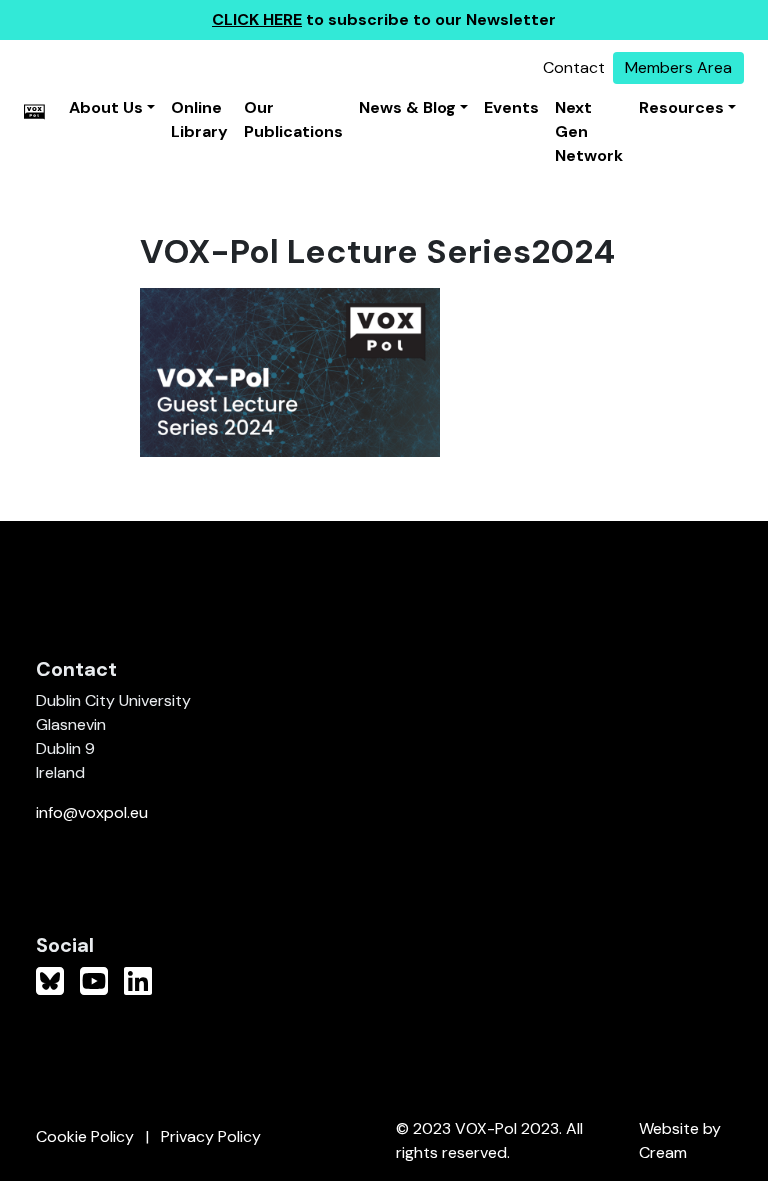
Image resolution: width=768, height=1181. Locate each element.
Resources (681, 107)
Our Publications (293, 119)
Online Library (199, 119)
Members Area (678, 67)
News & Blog (407, 107)
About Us (106, 107)
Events (511, 107)
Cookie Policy (85, 1136)
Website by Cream (680, 1140)
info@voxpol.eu (92, 812)
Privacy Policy (211, 1136)
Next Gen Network (589, 131)
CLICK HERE (257, 19)
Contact (574, 67)
